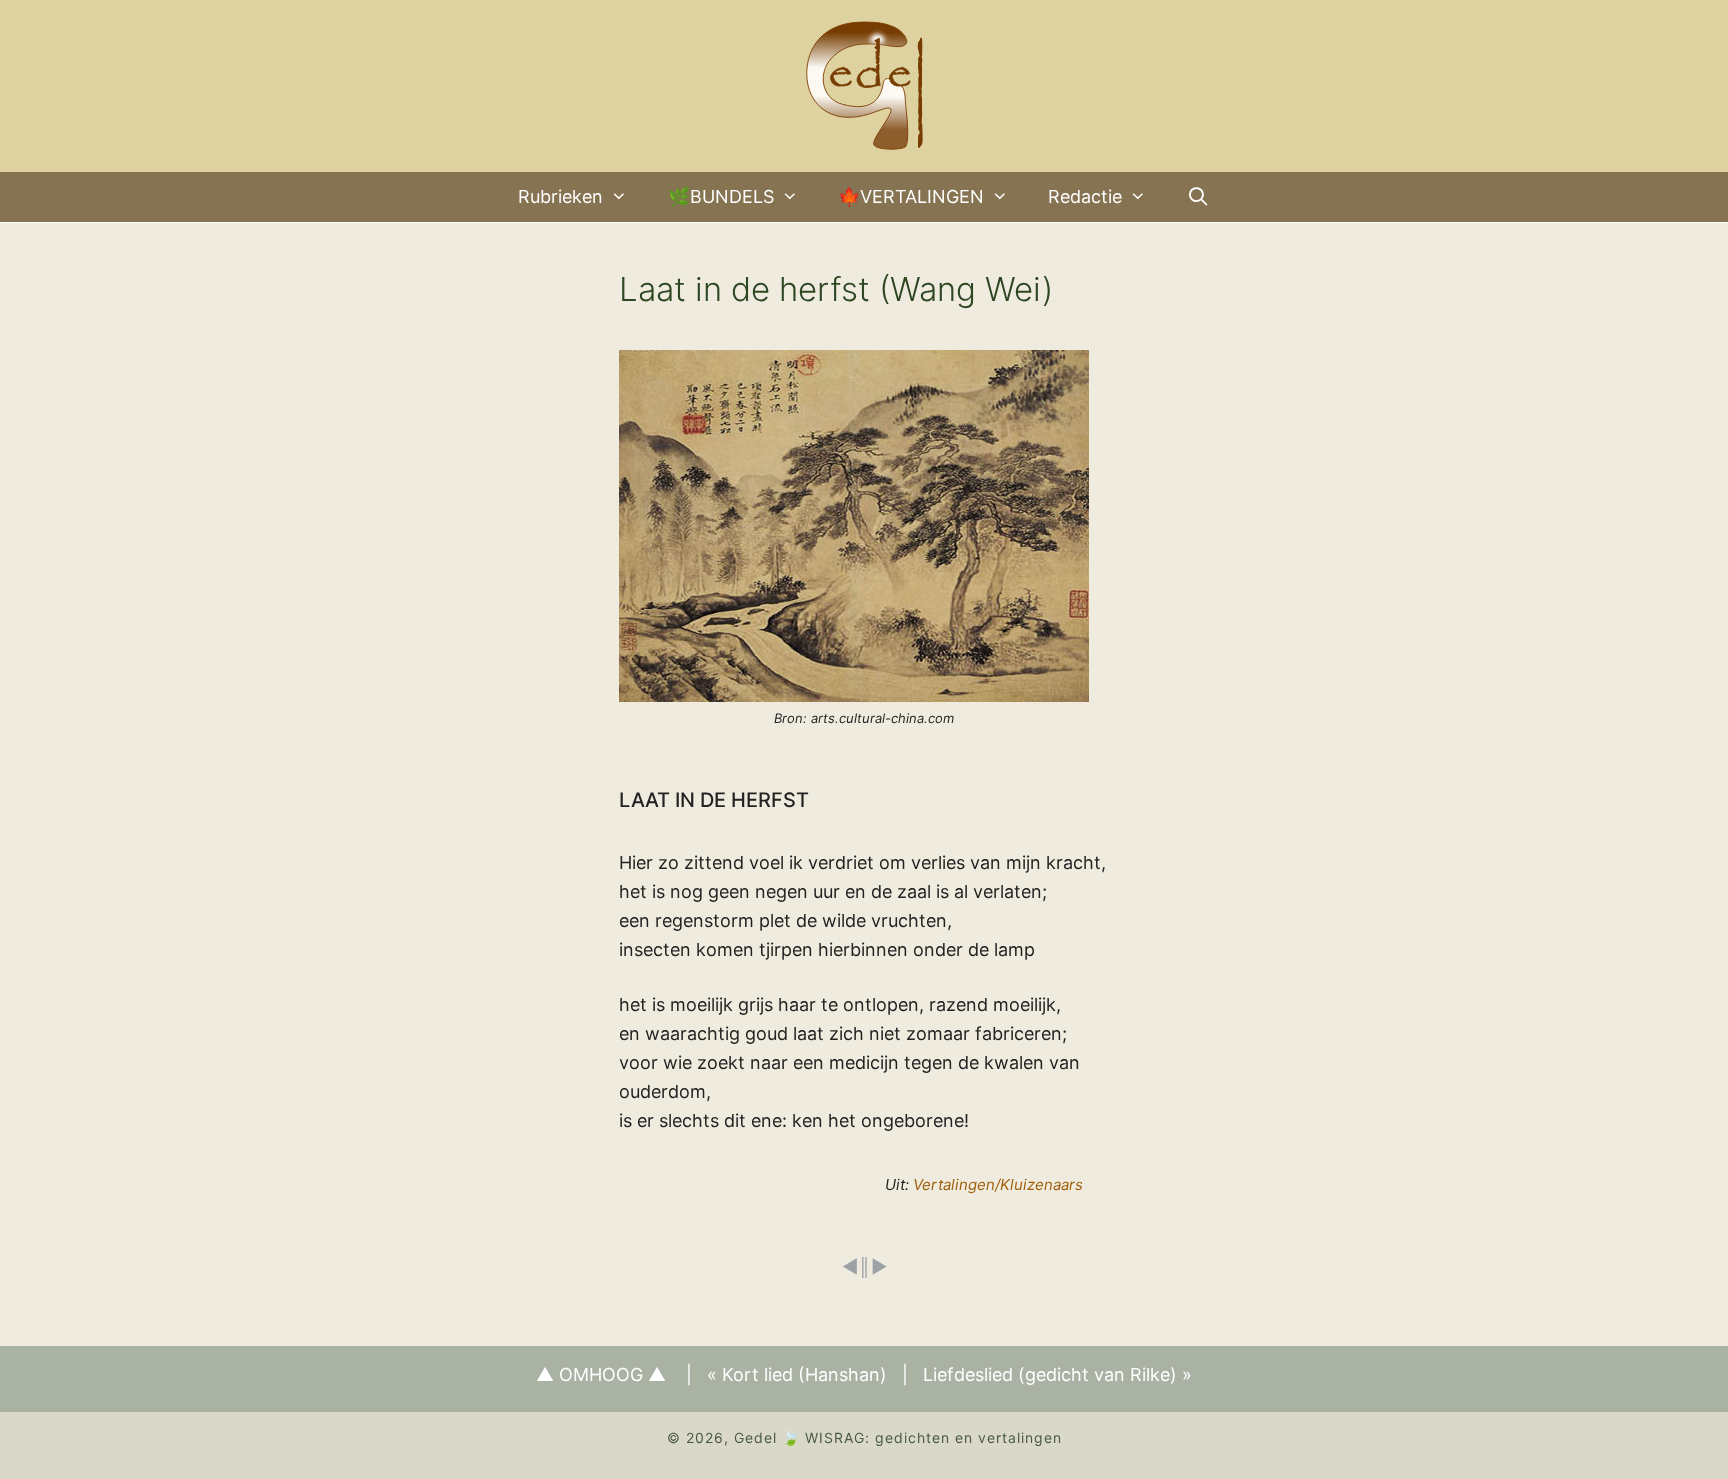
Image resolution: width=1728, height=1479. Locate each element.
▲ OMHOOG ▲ (601, 1374)
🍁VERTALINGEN (911, 196)
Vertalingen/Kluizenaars (998, 1184)
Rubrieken (560, 196)
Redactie (1085, 196)
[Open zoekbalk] (1198, 197)
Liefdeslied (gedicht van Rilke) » (1057, 1374)
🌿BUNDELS (721, 196)
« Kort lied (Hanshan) (797, 1374)
